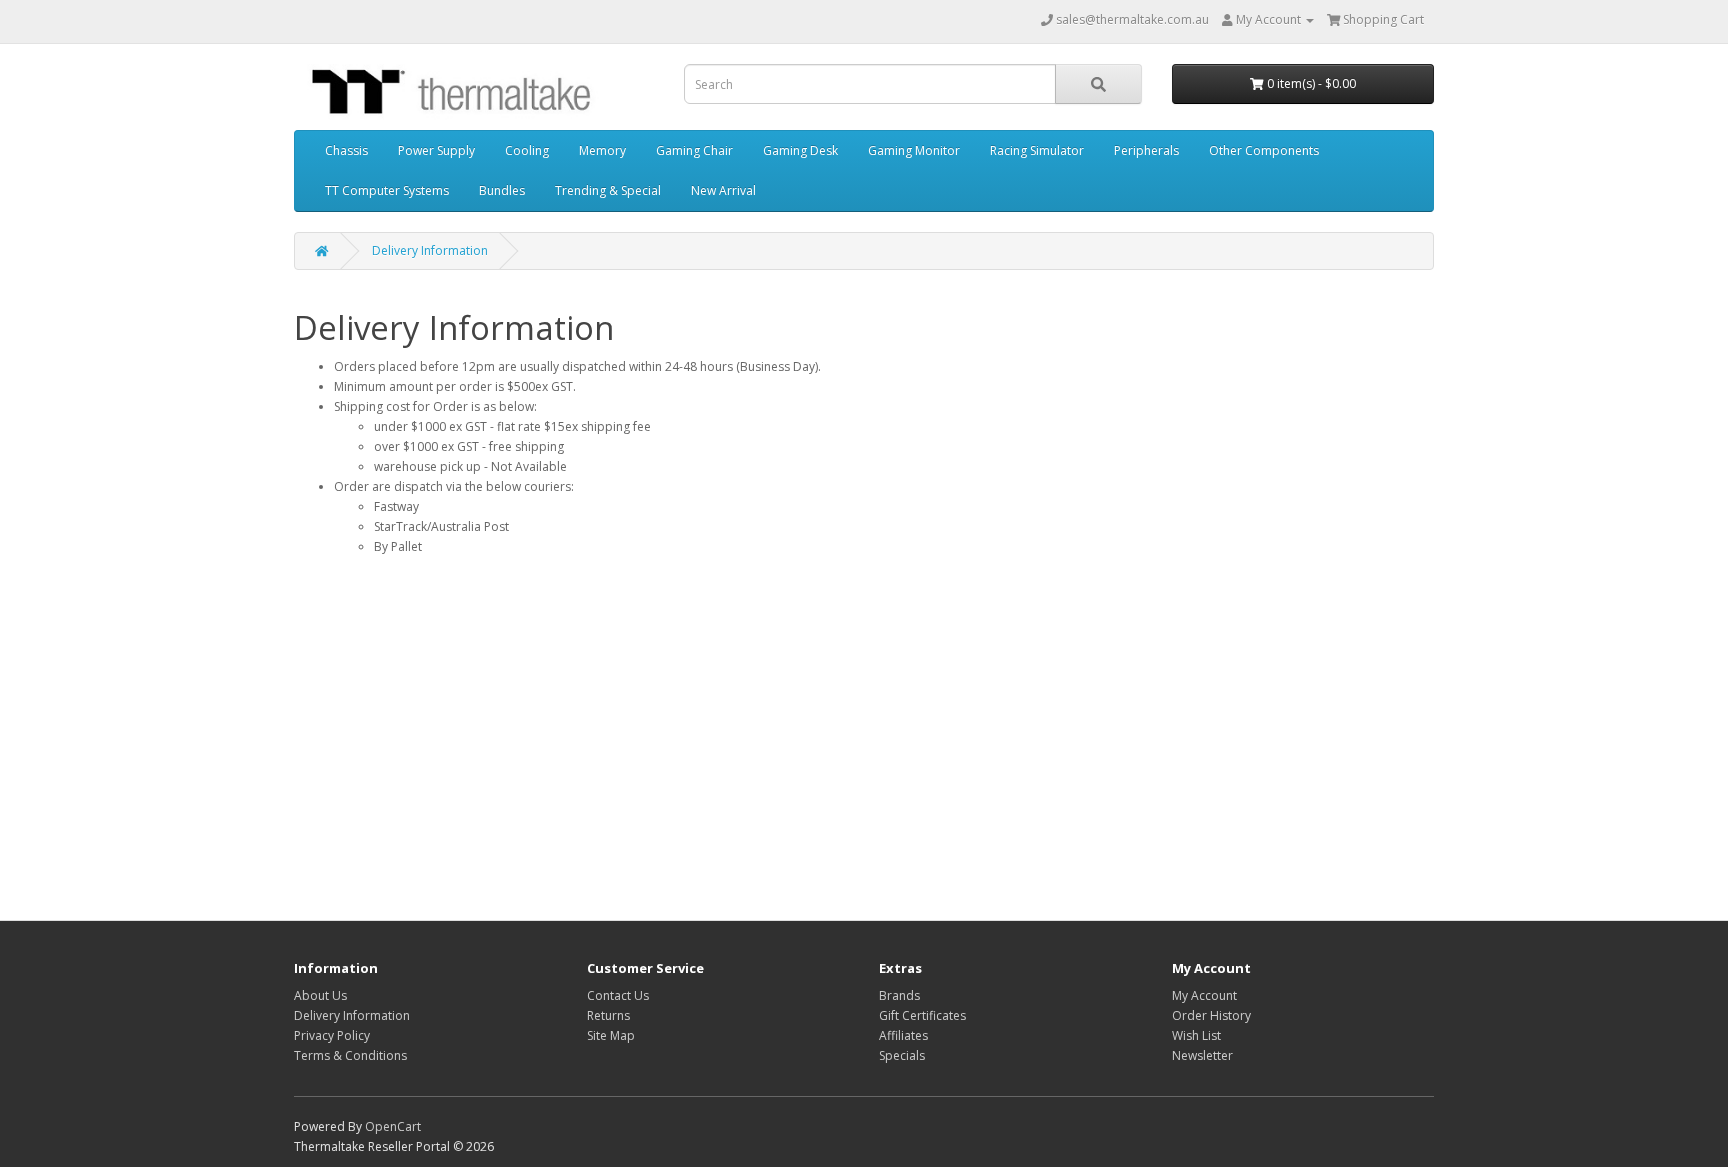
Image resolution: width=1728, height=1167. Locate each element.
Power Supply (436, 150)
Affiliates (903, 1035)
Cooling (527, 150)
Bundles (502, 190)
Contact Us (618, 995)
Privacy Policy (332, 1035)
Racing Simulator (1037, 150)
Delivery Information (430, 250)
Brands (899, 995)
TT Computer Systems (387, 190)
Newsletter (1202, 1055)
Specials (902, 1055)
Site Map (611, 1035)
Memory (602, 150)
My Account (1204, 995)
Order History (1211, 1015)
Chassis (346, 150)
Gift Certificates (922, 1015)
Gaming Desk (800, 150)
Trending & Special (608, 190)
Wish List (1196, 1035)
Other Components (1264, 150)
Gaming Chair (694, 150)
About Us (320, 995)
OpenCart (393, 1126)
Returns (608, 1015)
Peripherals (1146, 150)
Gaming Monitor (914, 150)
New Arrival (723, 190)
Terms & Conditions (350, 1055)
